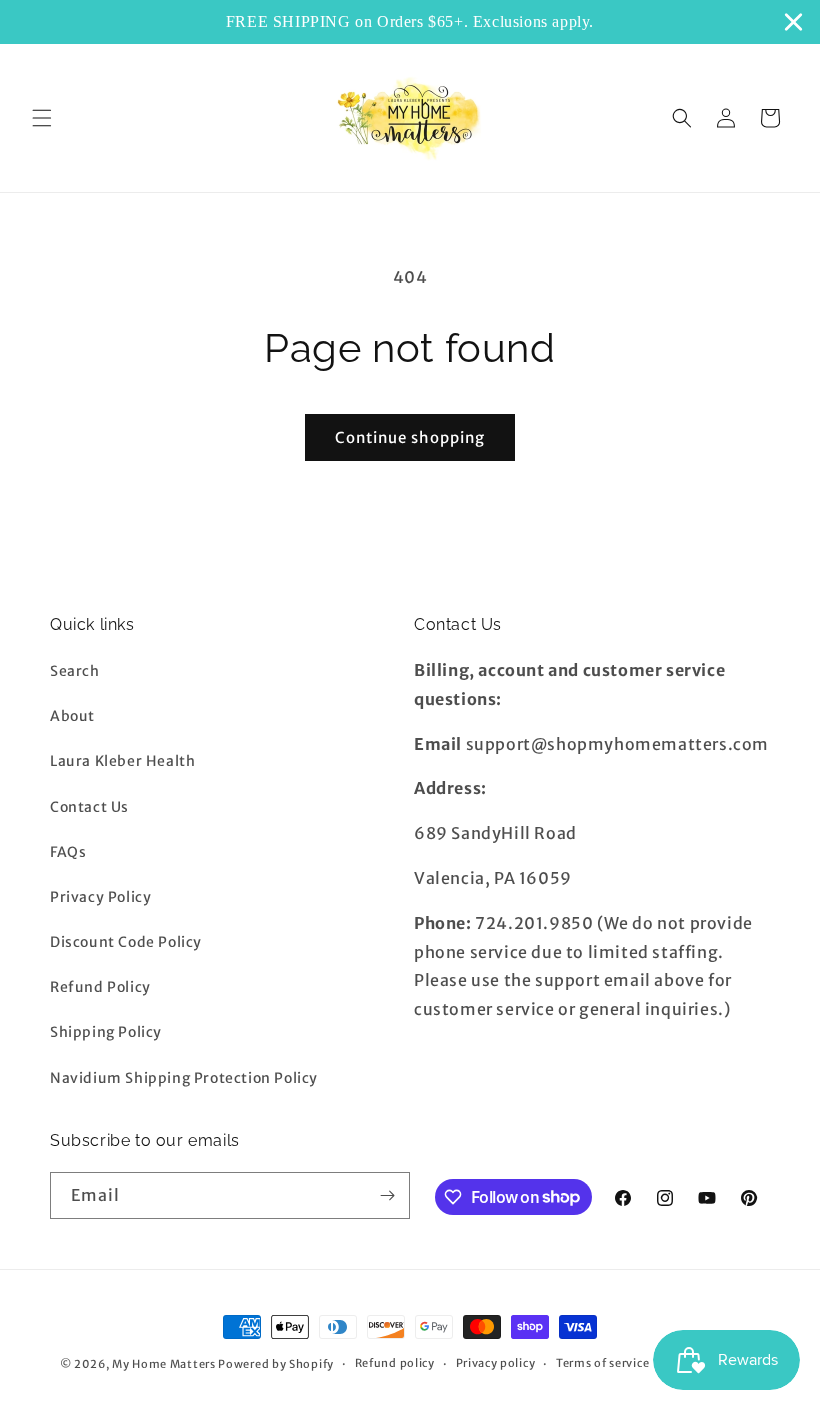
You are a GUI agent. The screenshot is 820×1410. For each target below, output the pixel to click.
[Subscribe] (387, 1195)
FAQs (68, 852)
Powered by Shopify (276, 1364)
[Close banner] (793, 21)
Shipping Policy (106, 1032)
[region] (410, 22)
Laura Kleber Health (122, 761)
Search (75, 671)
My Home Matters (164, 1364)
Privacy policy (496, 1363)
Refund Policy (100, 987)
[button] (42, 118)
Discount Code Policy (126, 942)
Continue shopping (410, 437)
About (72, 716)
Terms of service (602, 1363)
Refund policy (395, 1363)
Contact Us (89, 807)
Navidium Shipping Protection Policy (184, 1078)
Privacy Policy (100, 897)
